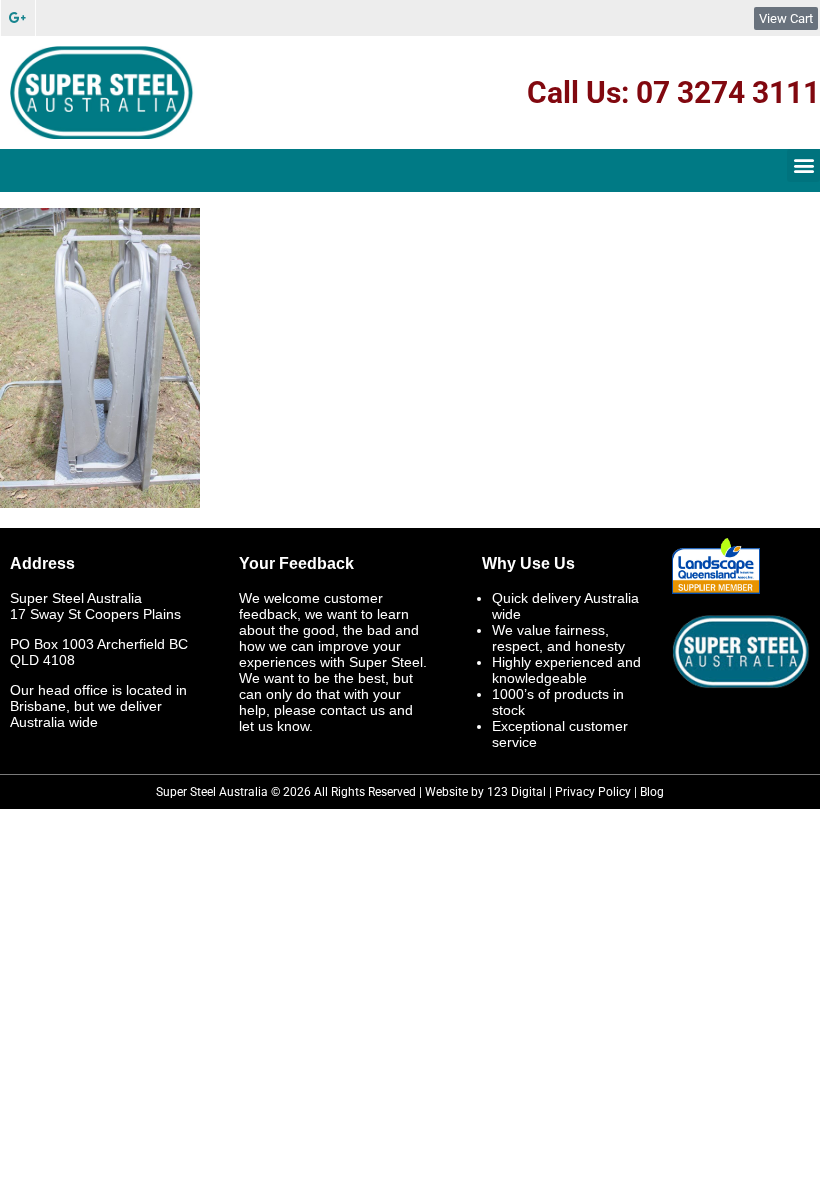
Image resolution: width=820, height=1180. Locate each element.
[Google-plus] (18, 18)
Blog (652, 792)
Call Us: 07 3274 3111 (673, 92)
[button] (803, 165)
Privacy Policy (593, 792)
